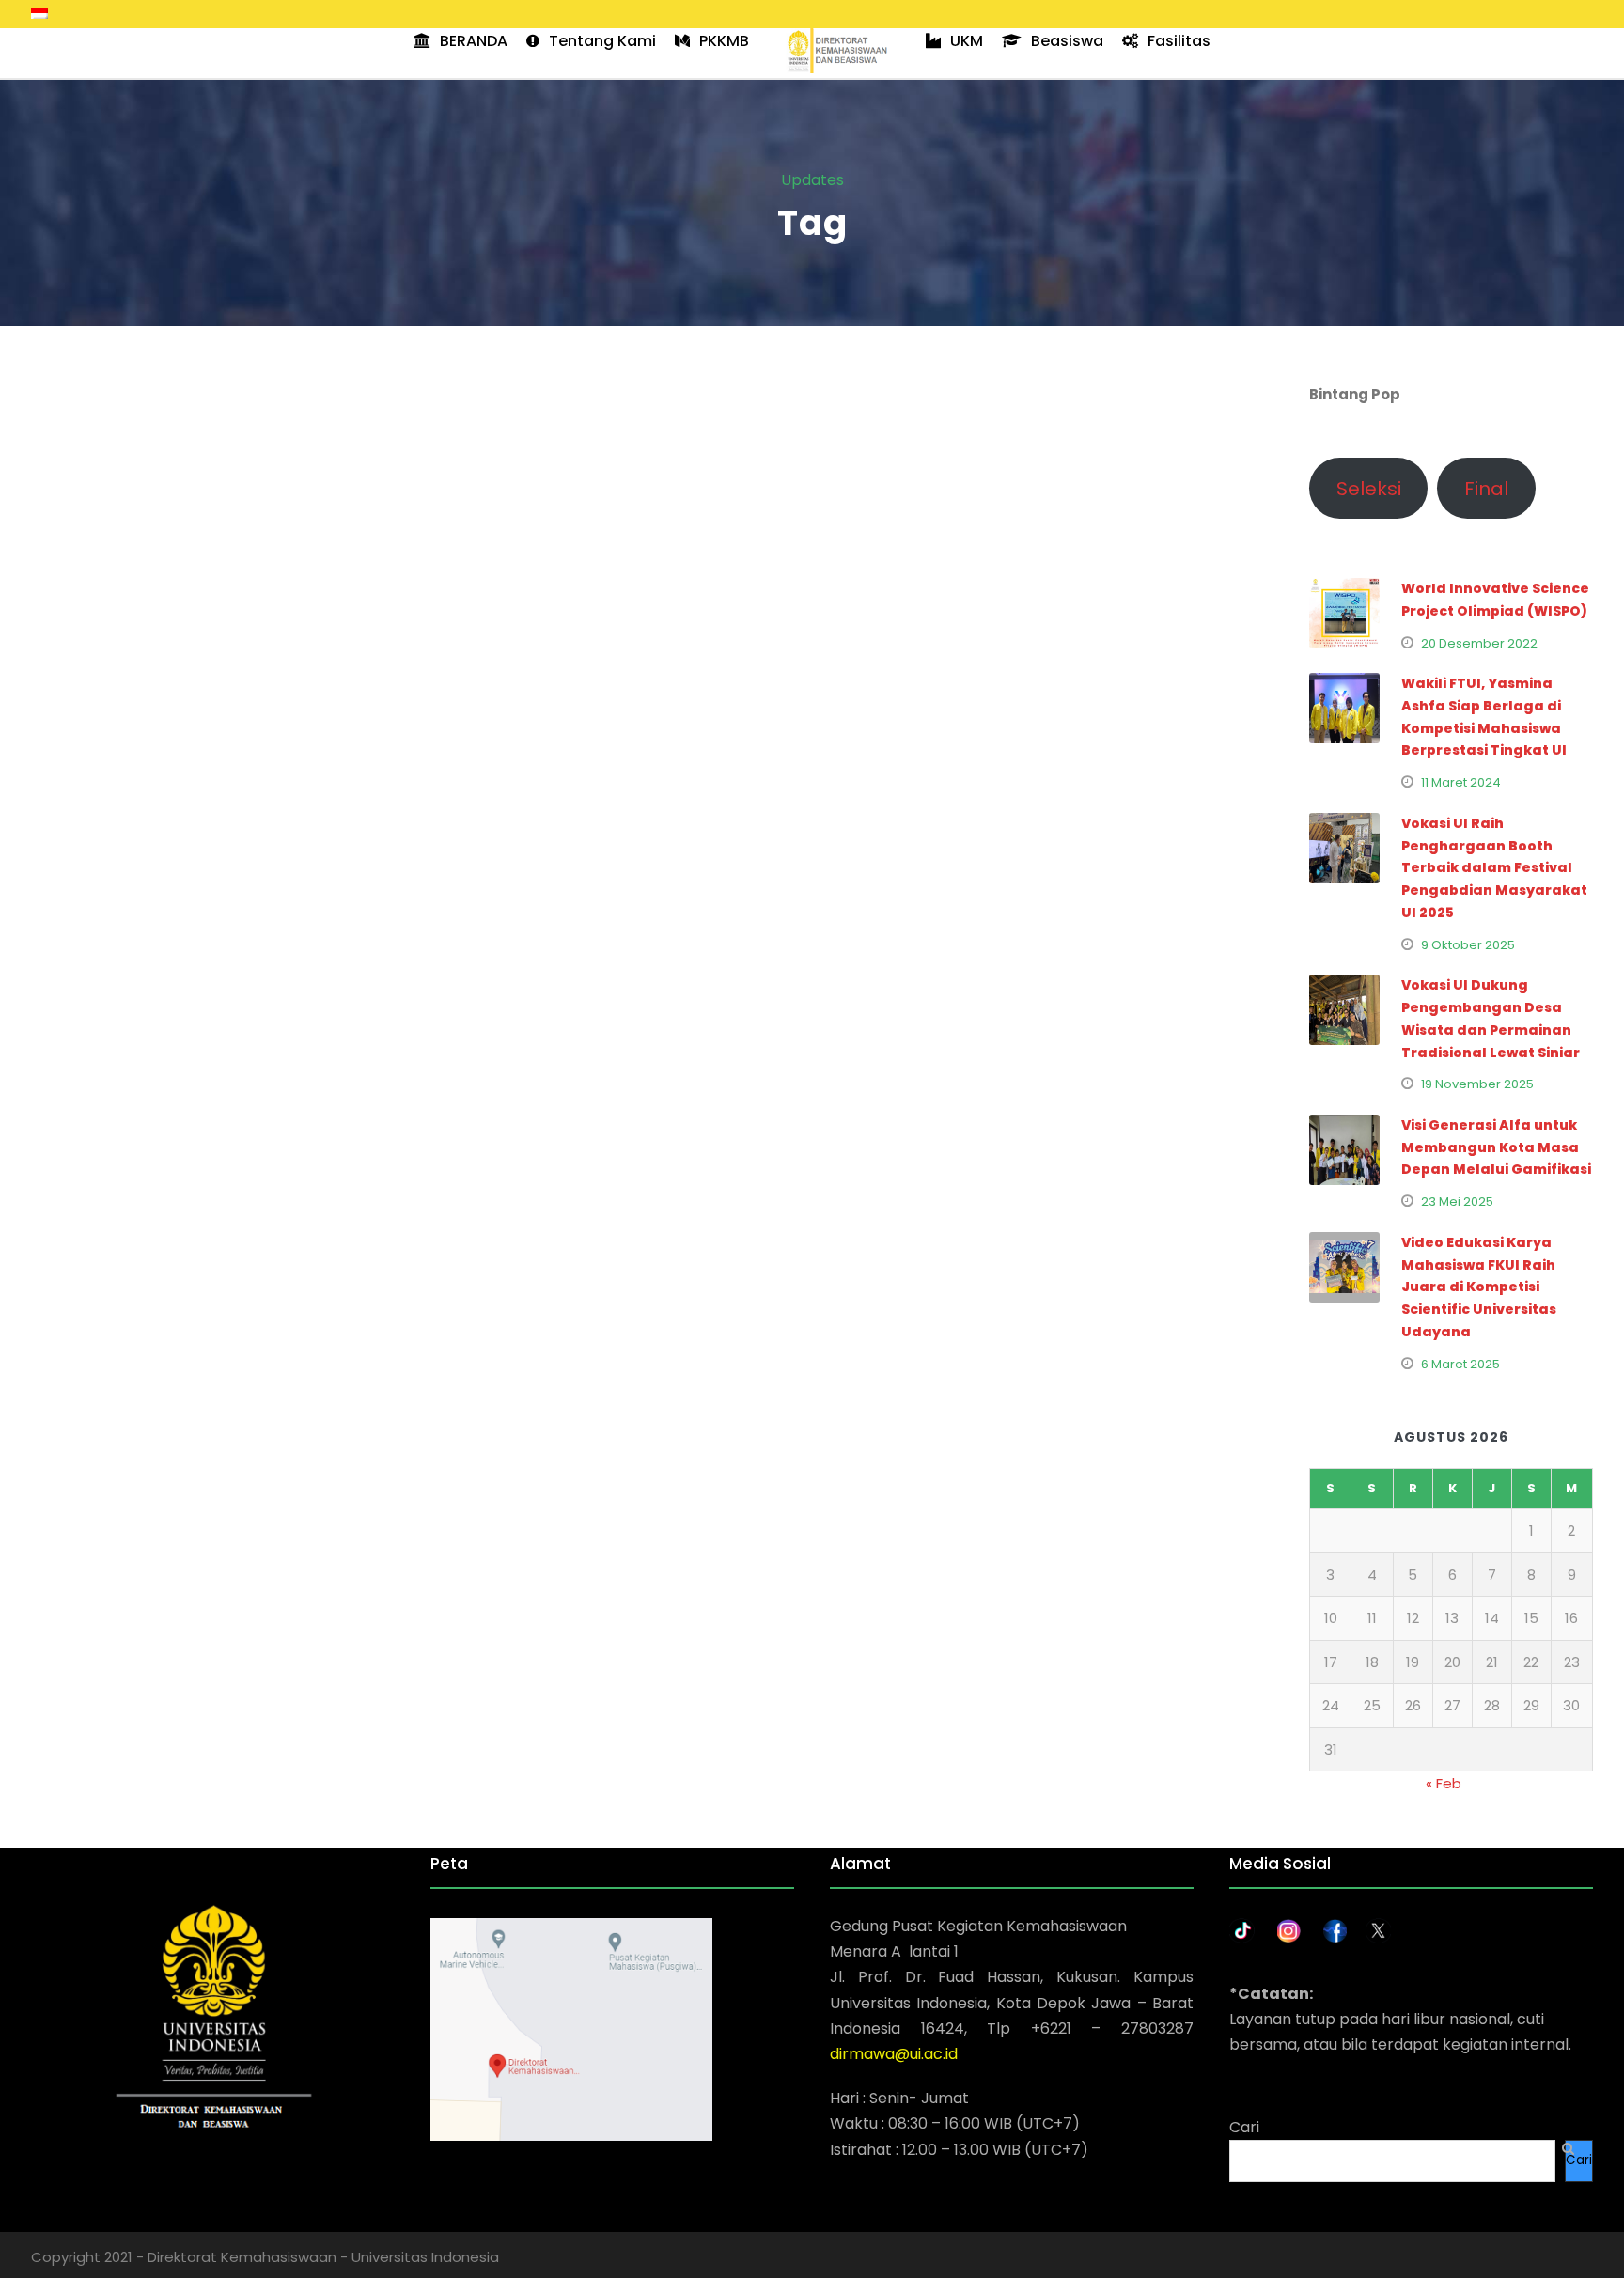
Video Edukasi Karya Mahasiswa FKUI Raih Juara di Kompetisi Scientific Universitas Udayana (1479, 1287)
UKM (967, 41)
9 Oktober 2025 (1468, 945)
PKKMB (724, 41)
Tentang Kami (602, 41)
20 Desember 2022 (1479, 643)
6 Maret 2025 (1460, 1364)
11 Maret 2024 (1461, 782)
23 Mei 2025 (1457, 1201)
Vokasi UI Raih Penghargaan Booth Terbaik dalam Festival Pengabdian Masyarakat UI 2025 (1494, 868)
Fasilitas (1179, 41)
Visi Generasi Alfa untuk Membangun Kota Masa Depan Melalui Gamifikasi (1496, 1147)
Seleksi (1369, 489)
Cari (1244, 2127)
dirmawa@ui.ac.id (894, 2054)
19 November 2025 (1477, 1084)
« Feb (1444, 1783)
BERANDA (474, 41)
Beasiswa (1067, 41)
